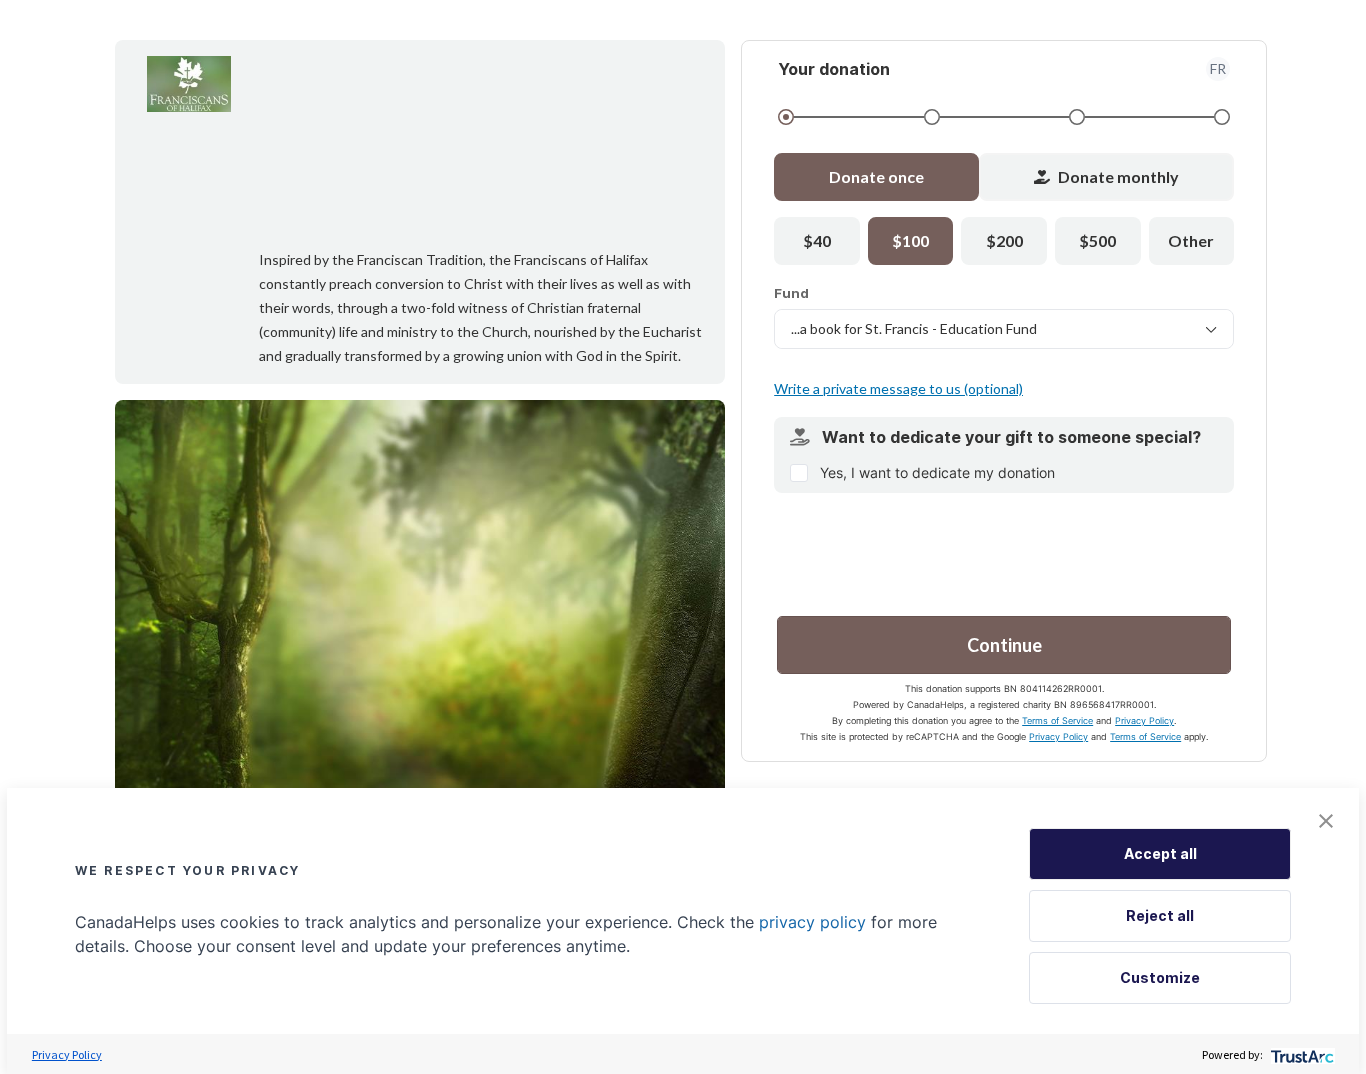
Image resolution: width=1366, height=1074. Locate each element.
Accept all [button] (1160, 853)
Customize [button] (1160, 977)
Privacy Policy (1144, 720)
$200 (1004, 240)
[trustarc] (1300, 1054)
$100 (910, 240)
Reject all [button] (1160, 915)
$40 (817, 240)
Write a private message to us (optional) (898, 388)
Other (1191, 240)
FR (1218, 68)
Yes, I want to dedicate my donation (937, 472)
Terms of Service (1057, 720)
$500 (1097, 240)
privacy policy (812, 922)
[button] (1326, 821)
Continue (1004, 645)
